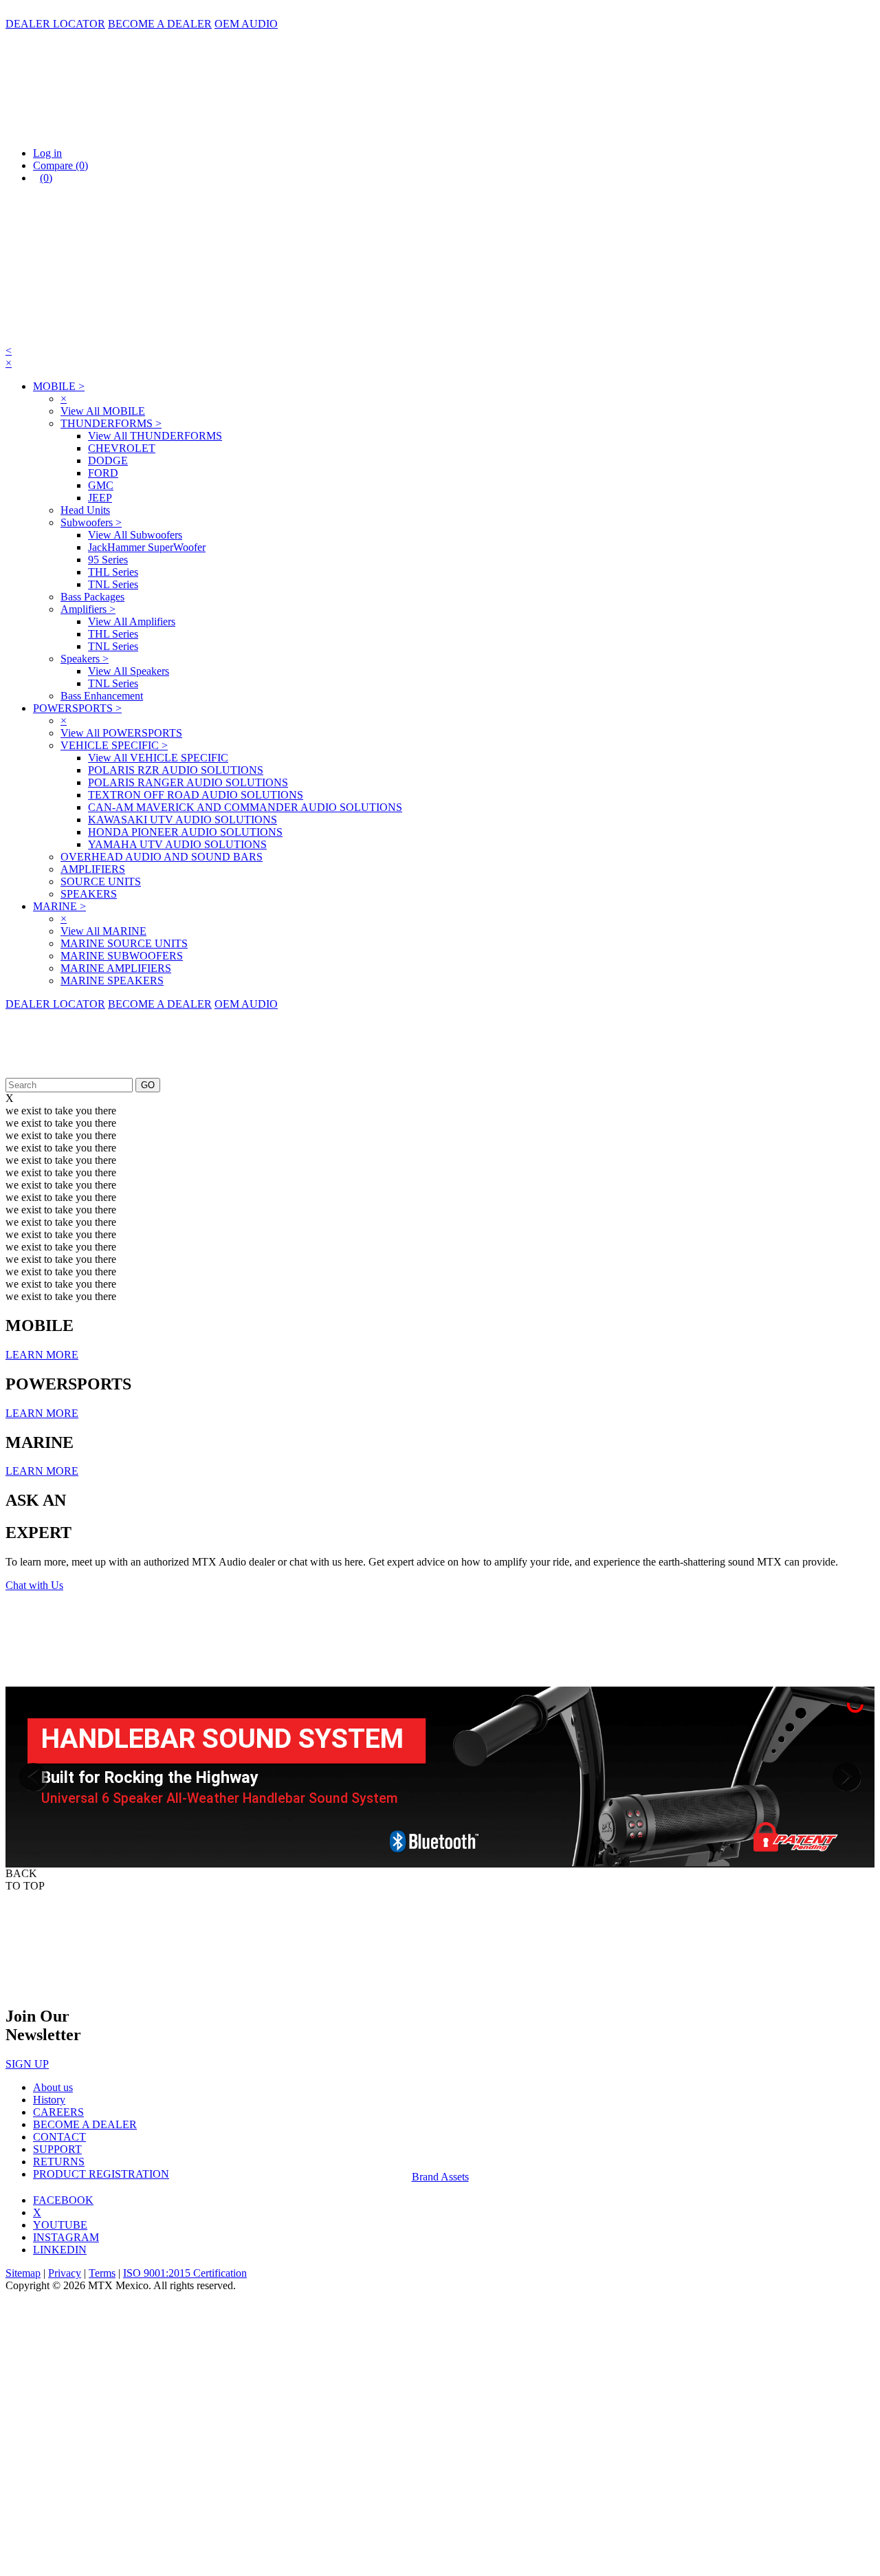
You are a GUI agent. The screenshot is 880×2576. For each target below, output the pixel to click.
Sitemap (23, 2273)
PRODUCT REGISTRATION (101, 2174)
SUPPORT (57, 2149)
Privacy (65, 2273)
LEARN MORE (42, 1355)
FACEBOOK (63, 2200)
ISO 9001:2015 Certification (185, 2273)
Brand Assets (440, 2177)
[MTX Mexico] (143, 130)
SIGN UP (27, 2064)
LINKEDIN (60, 2250)
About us (53, 2087)
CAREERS (58, 2112)
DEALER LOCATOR (55, 24)
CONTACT (59, 2137)
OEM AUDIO (246, 24)
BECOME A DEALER (160, 24)
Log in (47, 153)
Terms (102, 2273)
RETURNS (59, 2162)
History (49, 2100)
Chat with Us (34, 1585)
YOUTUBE (60, 2225)
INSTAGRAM (66, 2237)
